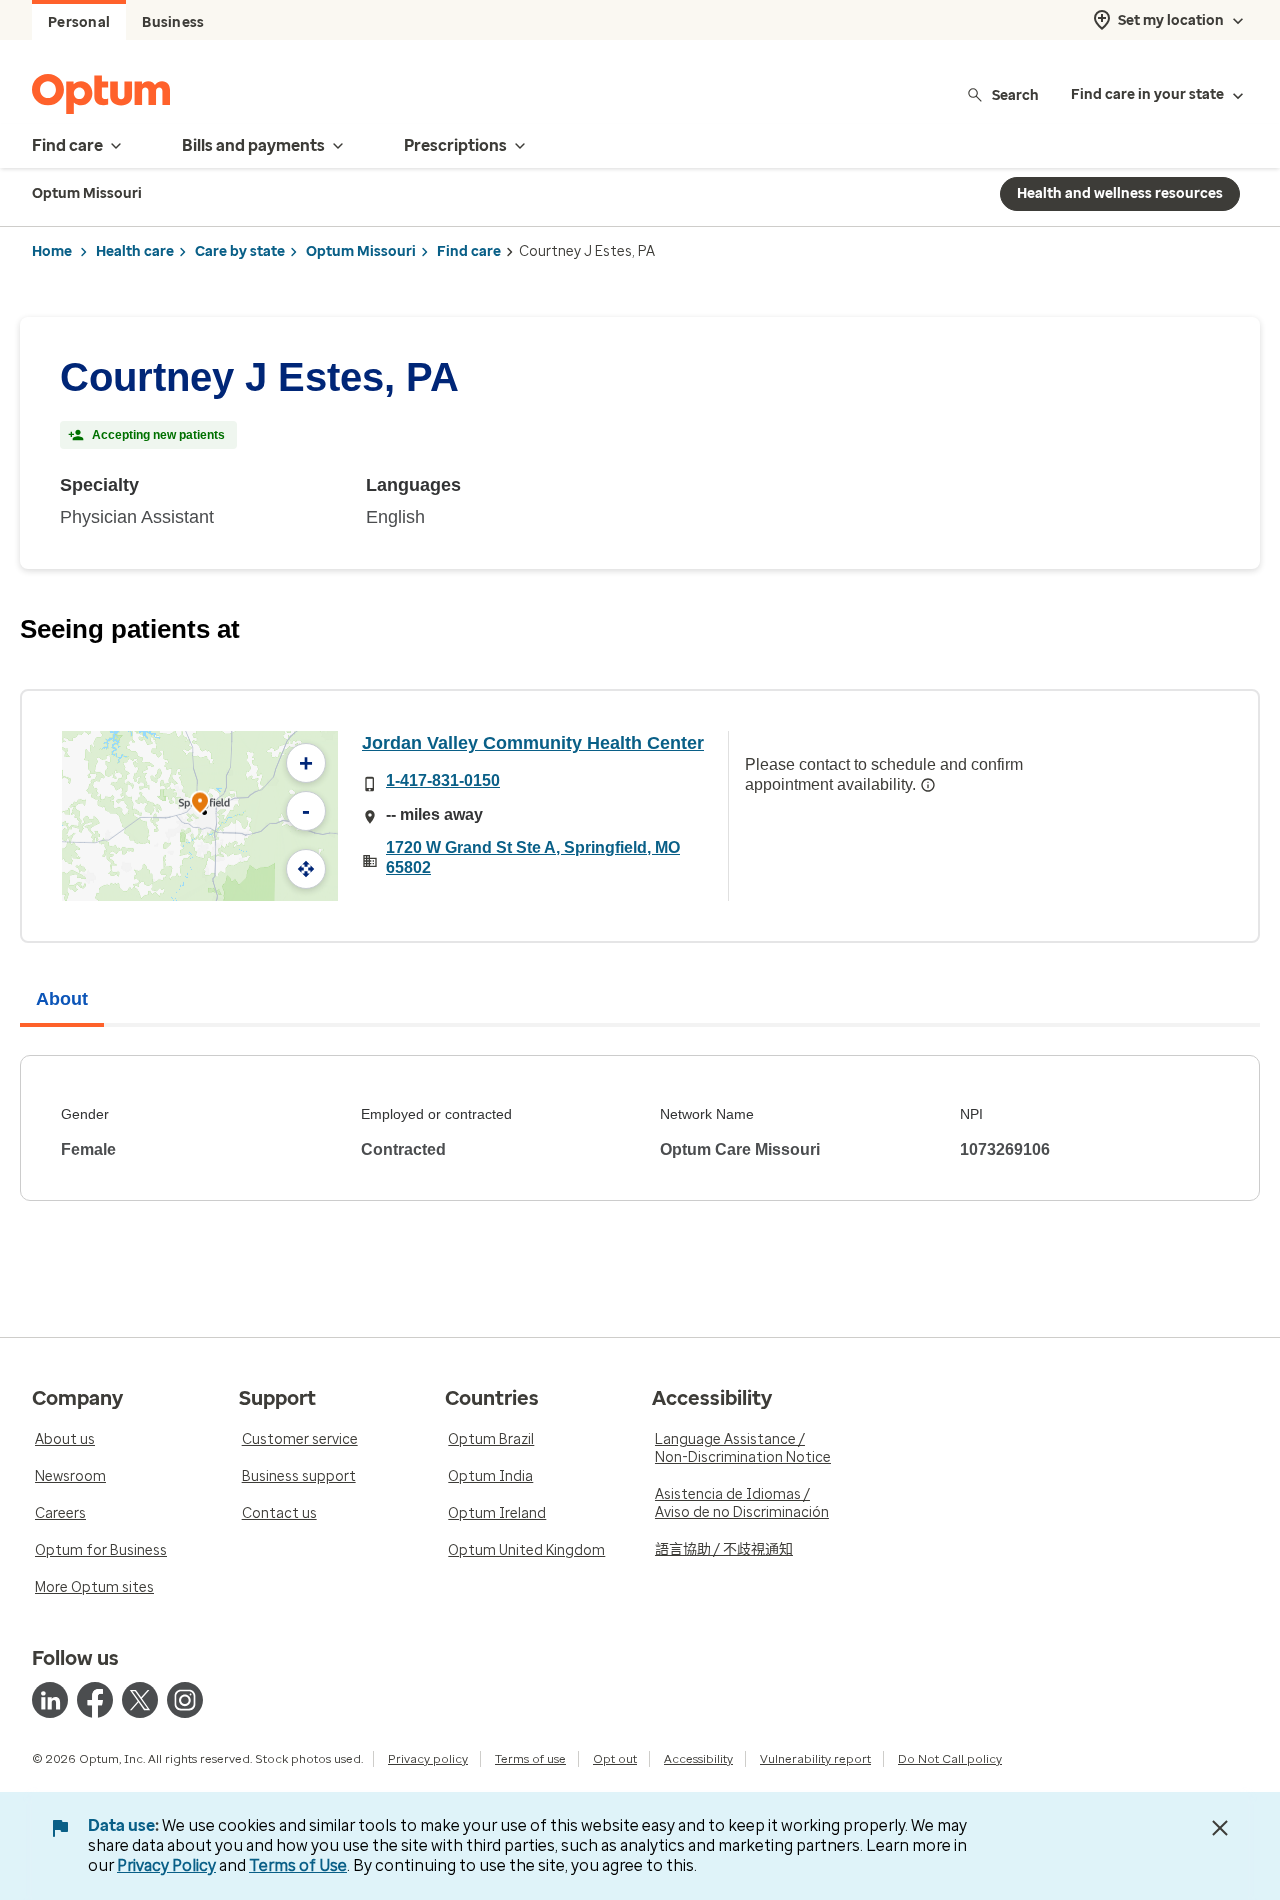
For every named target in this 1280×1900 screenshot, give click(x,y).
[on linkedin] (50, 1700)
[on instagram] (185, 1700)
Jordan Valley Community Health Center (533, 743)
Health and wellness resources (1120, 193)
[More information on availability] (928, 785)
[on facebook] (95, 1700)
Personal (79, 22)
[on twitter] (140, 1700)
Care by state (240, 251)
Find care (469, 251)
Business (173, 22)
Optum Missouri (361, 251)
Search (1015, 94)
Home (52, 251)
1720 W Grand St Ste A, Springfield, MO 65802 (533, 857)
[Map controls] (306, 869)
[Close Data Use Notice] (1220, 1828)
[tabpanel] (640, 1128)
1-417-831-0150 (443, 780)
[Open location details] (200, 804)
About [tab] (62, 999)
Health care (135, 251)
